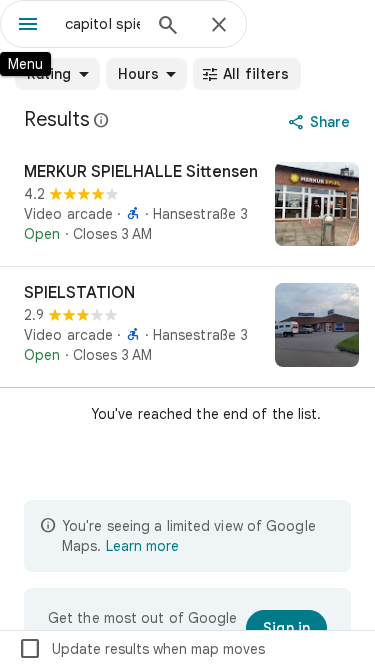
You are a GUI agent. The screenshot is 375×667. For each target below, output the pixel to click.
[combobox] (102, 24)
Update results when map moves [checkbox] (141, 649)
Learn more (142, 546)
